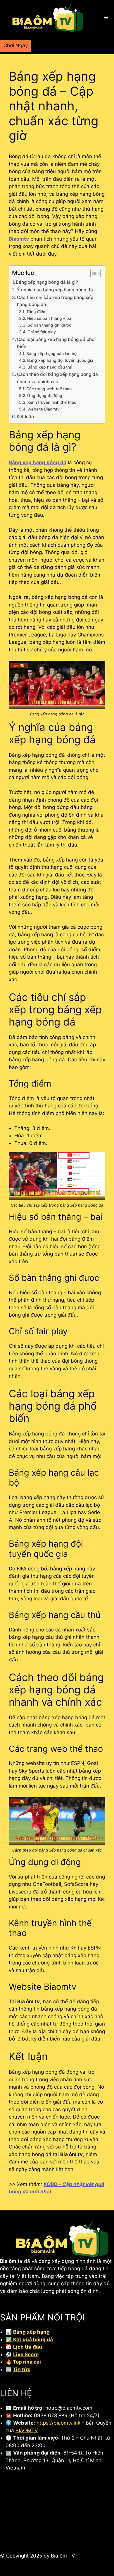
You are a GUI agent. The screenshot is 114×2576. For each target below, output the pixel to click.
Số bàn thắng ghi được (49, 325)
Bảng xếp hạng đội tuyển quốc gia (60, 360)
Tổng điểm (36, 312)
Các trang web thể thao (49, 389)
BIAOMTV (27, 2430)
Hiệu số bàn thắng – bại (50, 318)
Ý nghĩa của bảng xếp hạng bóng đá (55, 290)
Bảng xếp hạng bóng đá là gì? (47, 282)
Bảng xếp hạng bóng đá (38, 462)
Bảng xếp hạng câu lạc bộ (51, 354)
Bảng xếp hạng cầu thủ (50, 367)
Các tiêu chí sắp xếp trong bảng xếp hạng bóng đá (55, 301)
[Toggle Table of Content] (93, 273)
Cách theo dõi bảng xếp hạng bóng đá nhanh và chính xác (57, 378)
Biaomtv (19, 239)
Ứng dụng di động (45, 396)
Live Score (26, 2354)
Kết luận (25, 417)
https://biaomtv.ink (58, 2423)
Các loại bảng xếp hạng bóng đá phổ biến (56, 343)
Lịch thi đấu (28, 2347)
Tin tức (22, 2369)
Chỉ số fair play (42, 332)
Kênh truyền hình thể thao (52, 402)
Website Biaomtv (44, 409)
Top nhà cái (26, 2362)
